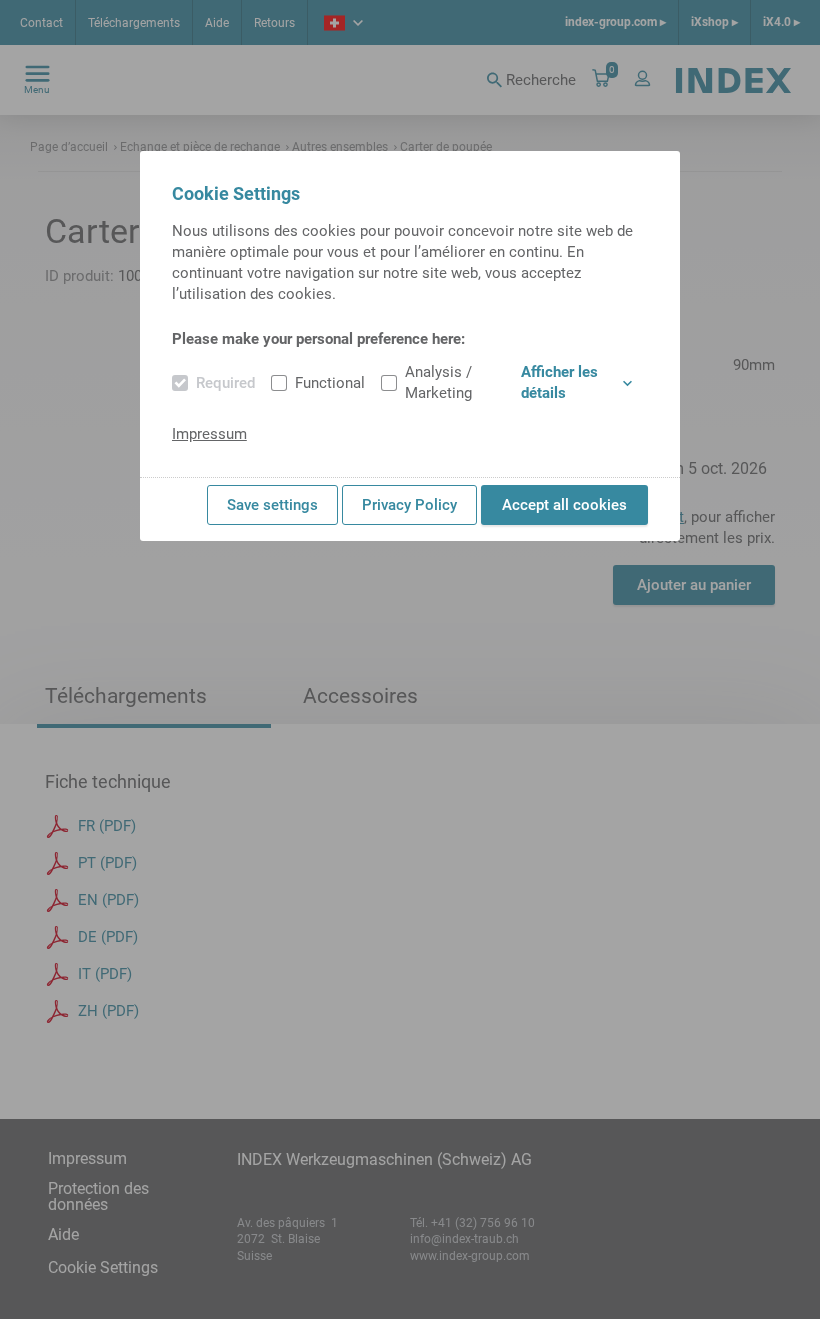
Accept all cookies (564, 505)
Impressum (209, 434)
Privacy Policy (409, 505)
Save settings (272, 505)
